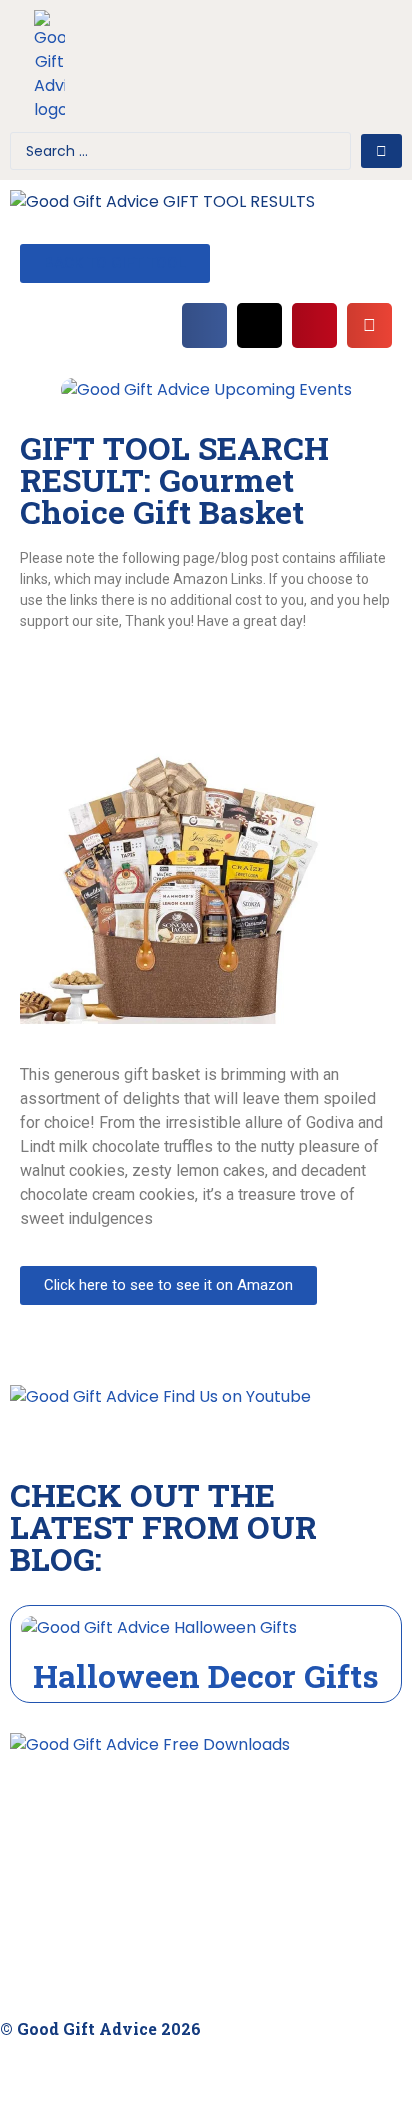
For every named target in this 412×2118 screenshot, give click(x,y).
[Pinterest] (377, 43)
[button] (186, 70)
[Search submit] (381, 151)
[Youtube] (313, 43)
